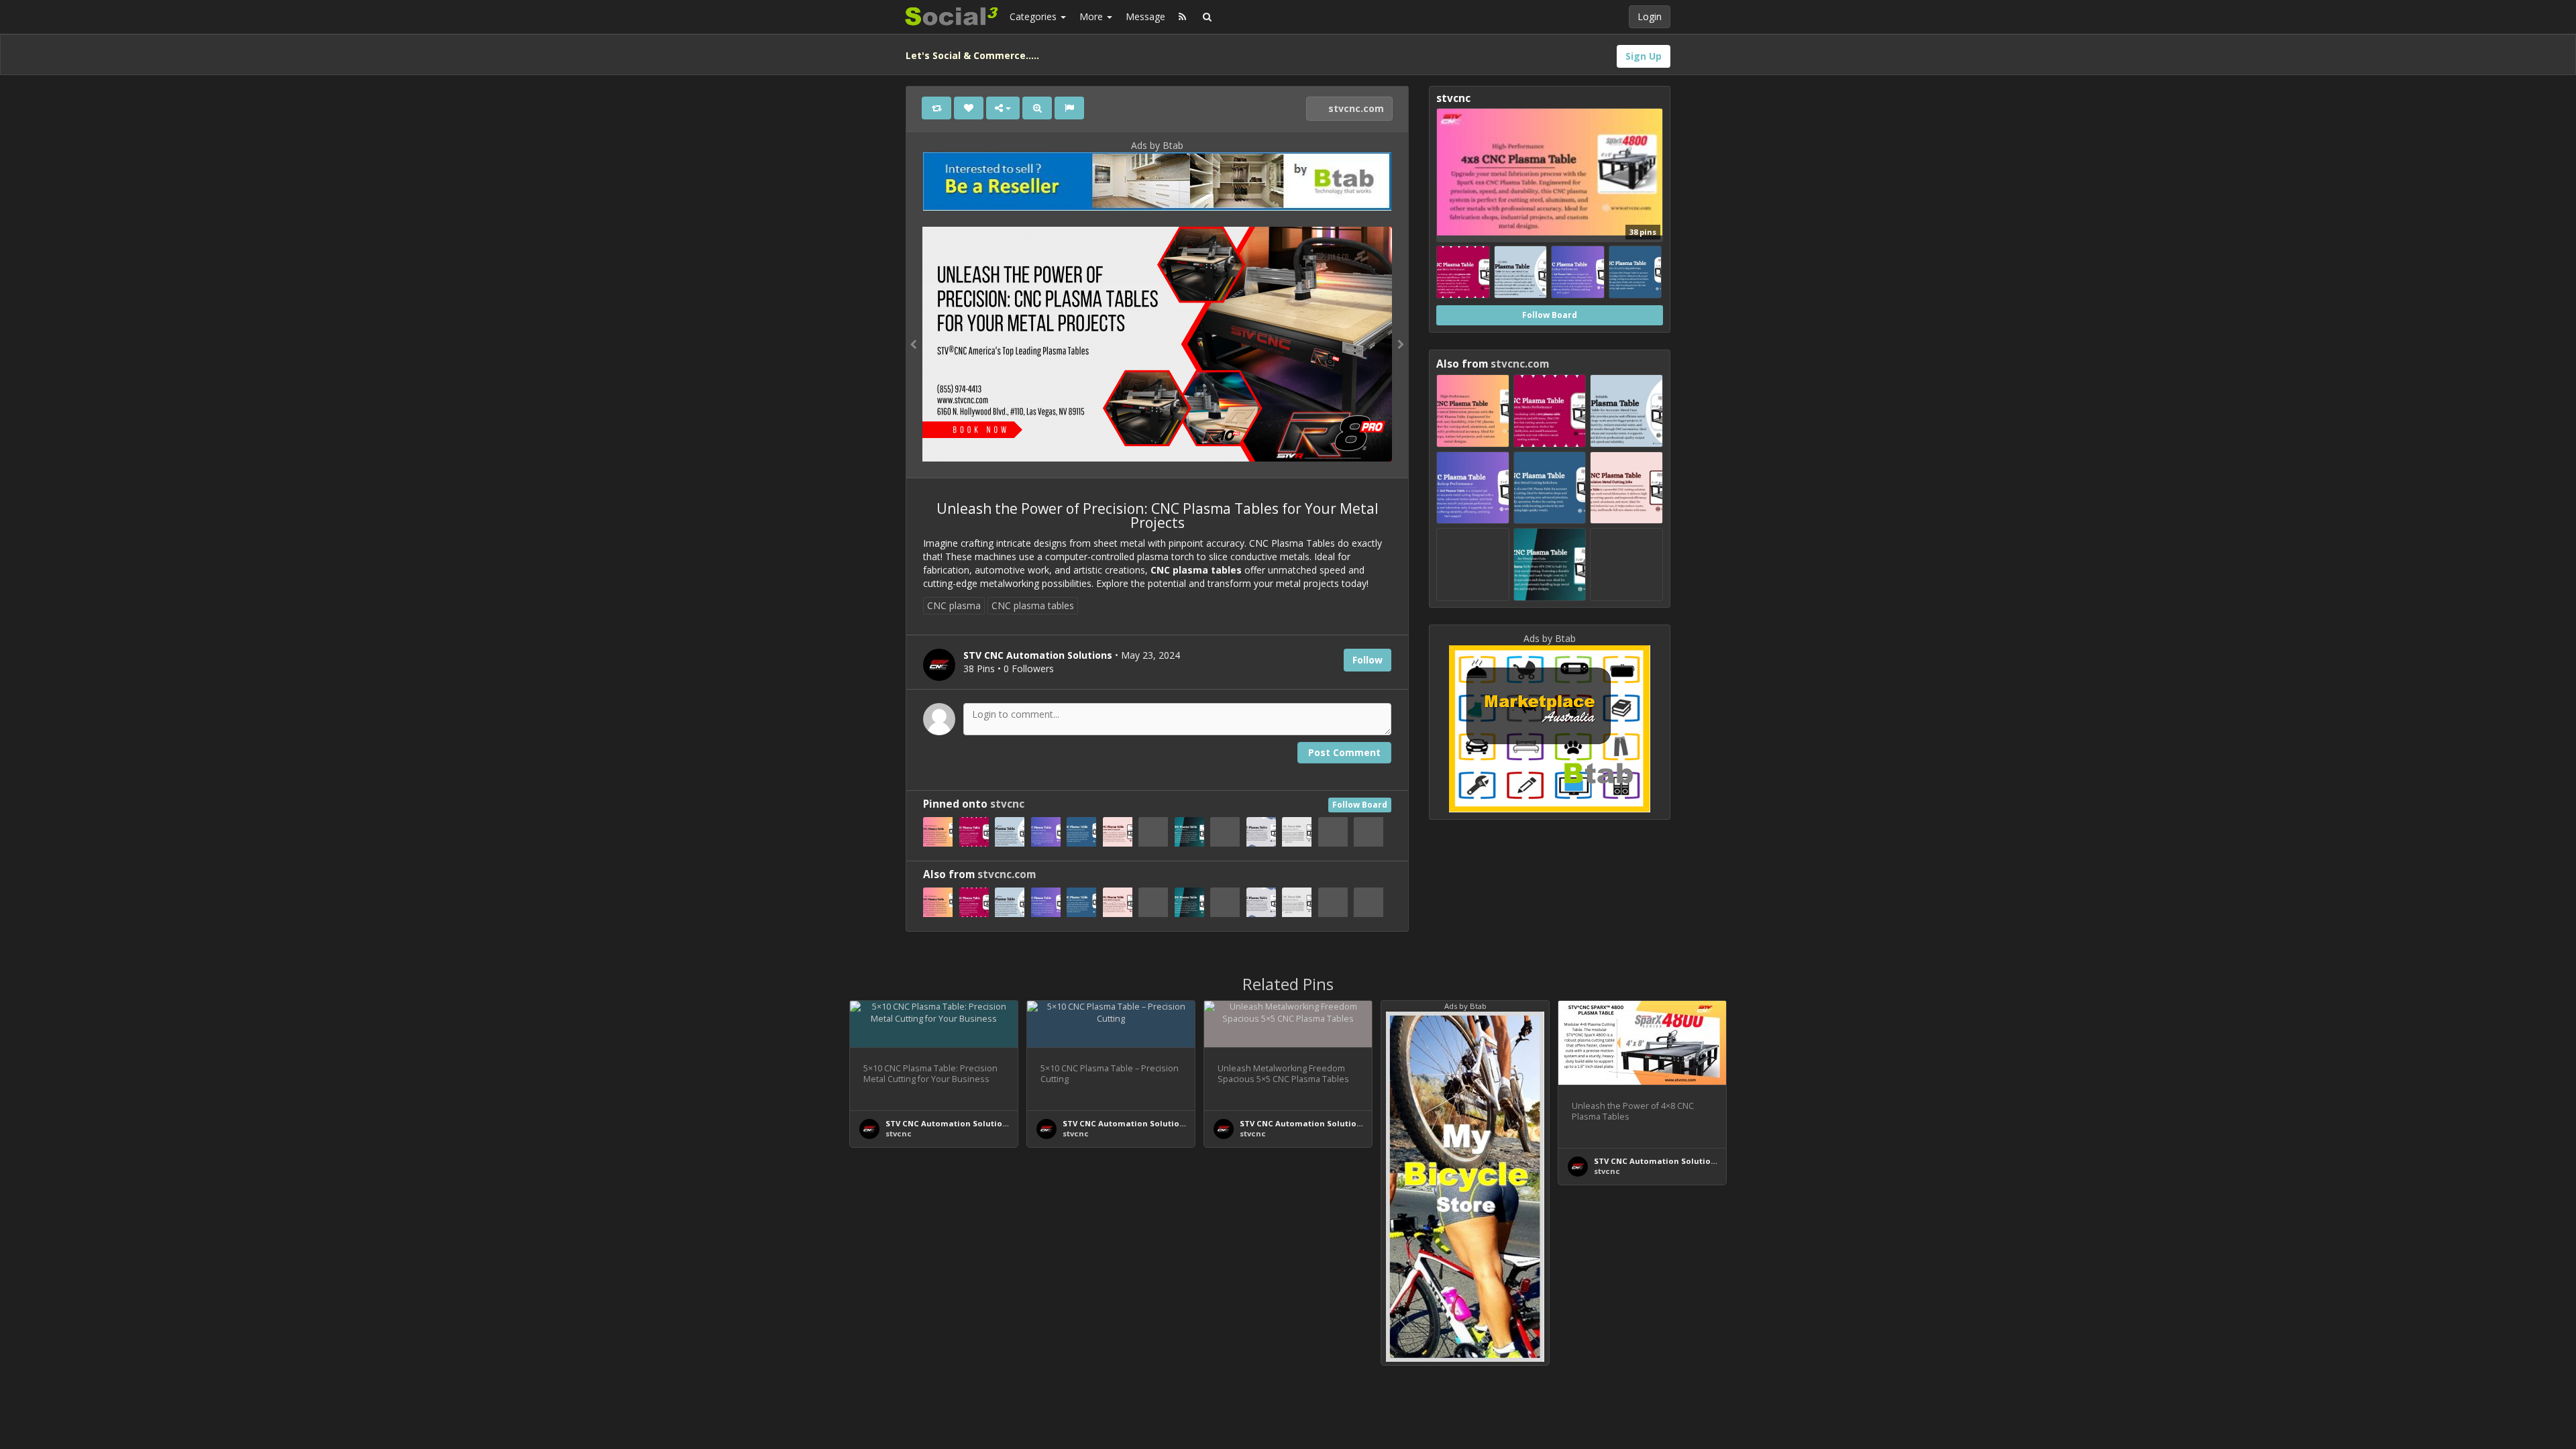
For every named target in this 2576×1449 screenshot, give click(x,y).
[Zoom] (1037, 108)
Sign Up (1644, 56)
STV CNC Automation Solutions (949, 1123)
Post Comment (1344, 752)
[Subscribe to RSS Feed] (1182, 17)
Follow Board (1360, 805)
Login (1650, 16)
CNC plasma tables (1033, 605)
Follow (1367, 660)
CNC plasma (954, 605)
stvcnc (1007, 804)
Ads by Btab (1157, 145)
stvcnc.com (1355, 108)
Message (1145, 16)
